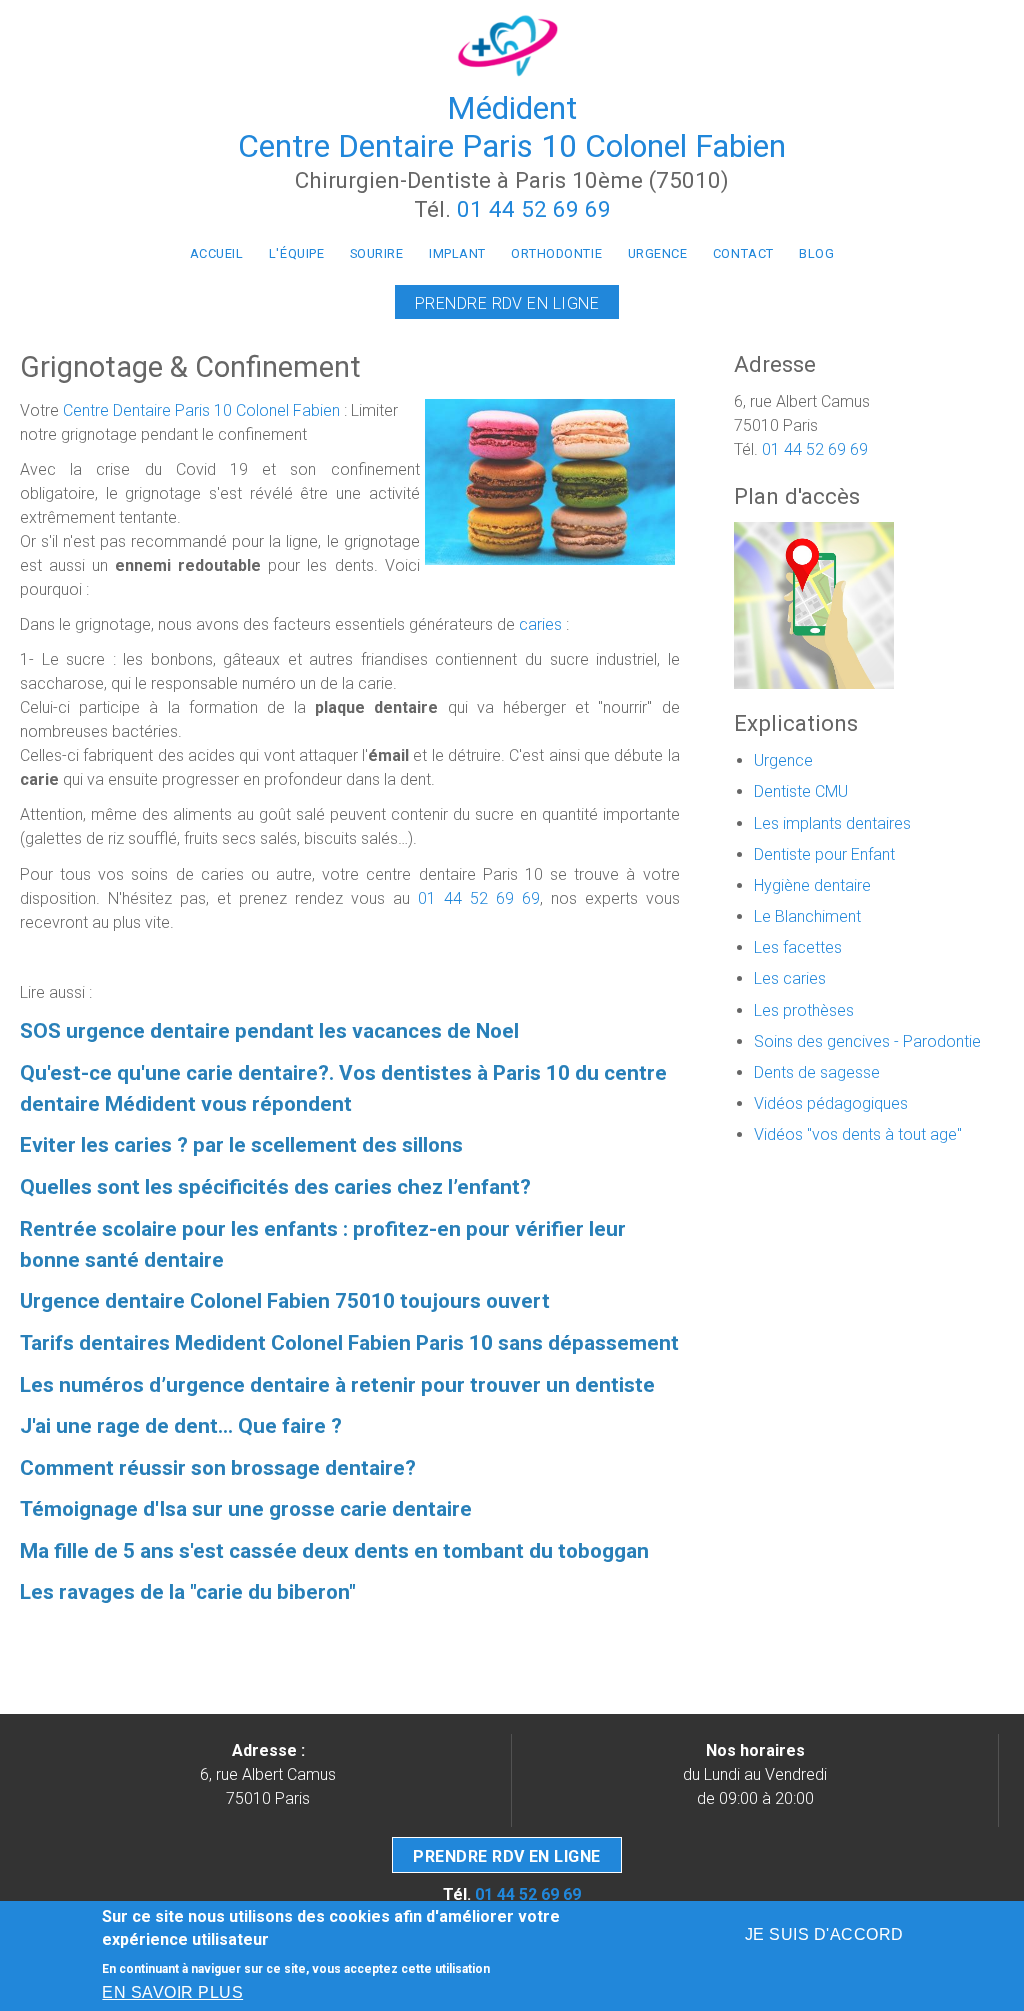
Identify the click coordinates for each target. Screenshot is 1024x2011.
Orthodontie (556, 253)
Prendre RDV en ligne (507, 303)
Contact (743, 253)
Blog (816, 253)
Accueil (217, 253)
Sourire (377, 253)
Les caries (790, 978)
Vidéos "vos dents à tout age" (858, 1134)
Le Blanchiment (807, 916)
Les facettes (798, 947)
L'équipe (296, 253)
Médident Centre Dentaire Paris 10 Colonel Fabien (512, 127)
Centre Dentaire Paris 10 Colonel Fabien (201, 410)
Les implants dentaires (832, 823)
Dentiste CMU (801, 791)
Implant (457, 253)
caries (540, 624)
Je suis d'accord (824, 1934)
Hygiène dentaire (812, 885)
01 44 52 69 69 (534, 209)
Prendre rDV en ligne (507, 1856)
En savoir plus (172, 1992)
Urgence (658, 253)
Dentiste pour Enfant (824, 854)
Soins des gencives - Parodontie (867, 1041)
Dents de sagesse (817, 1072)
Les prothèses (804, 1010)
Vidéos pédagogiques (831, 1103)
